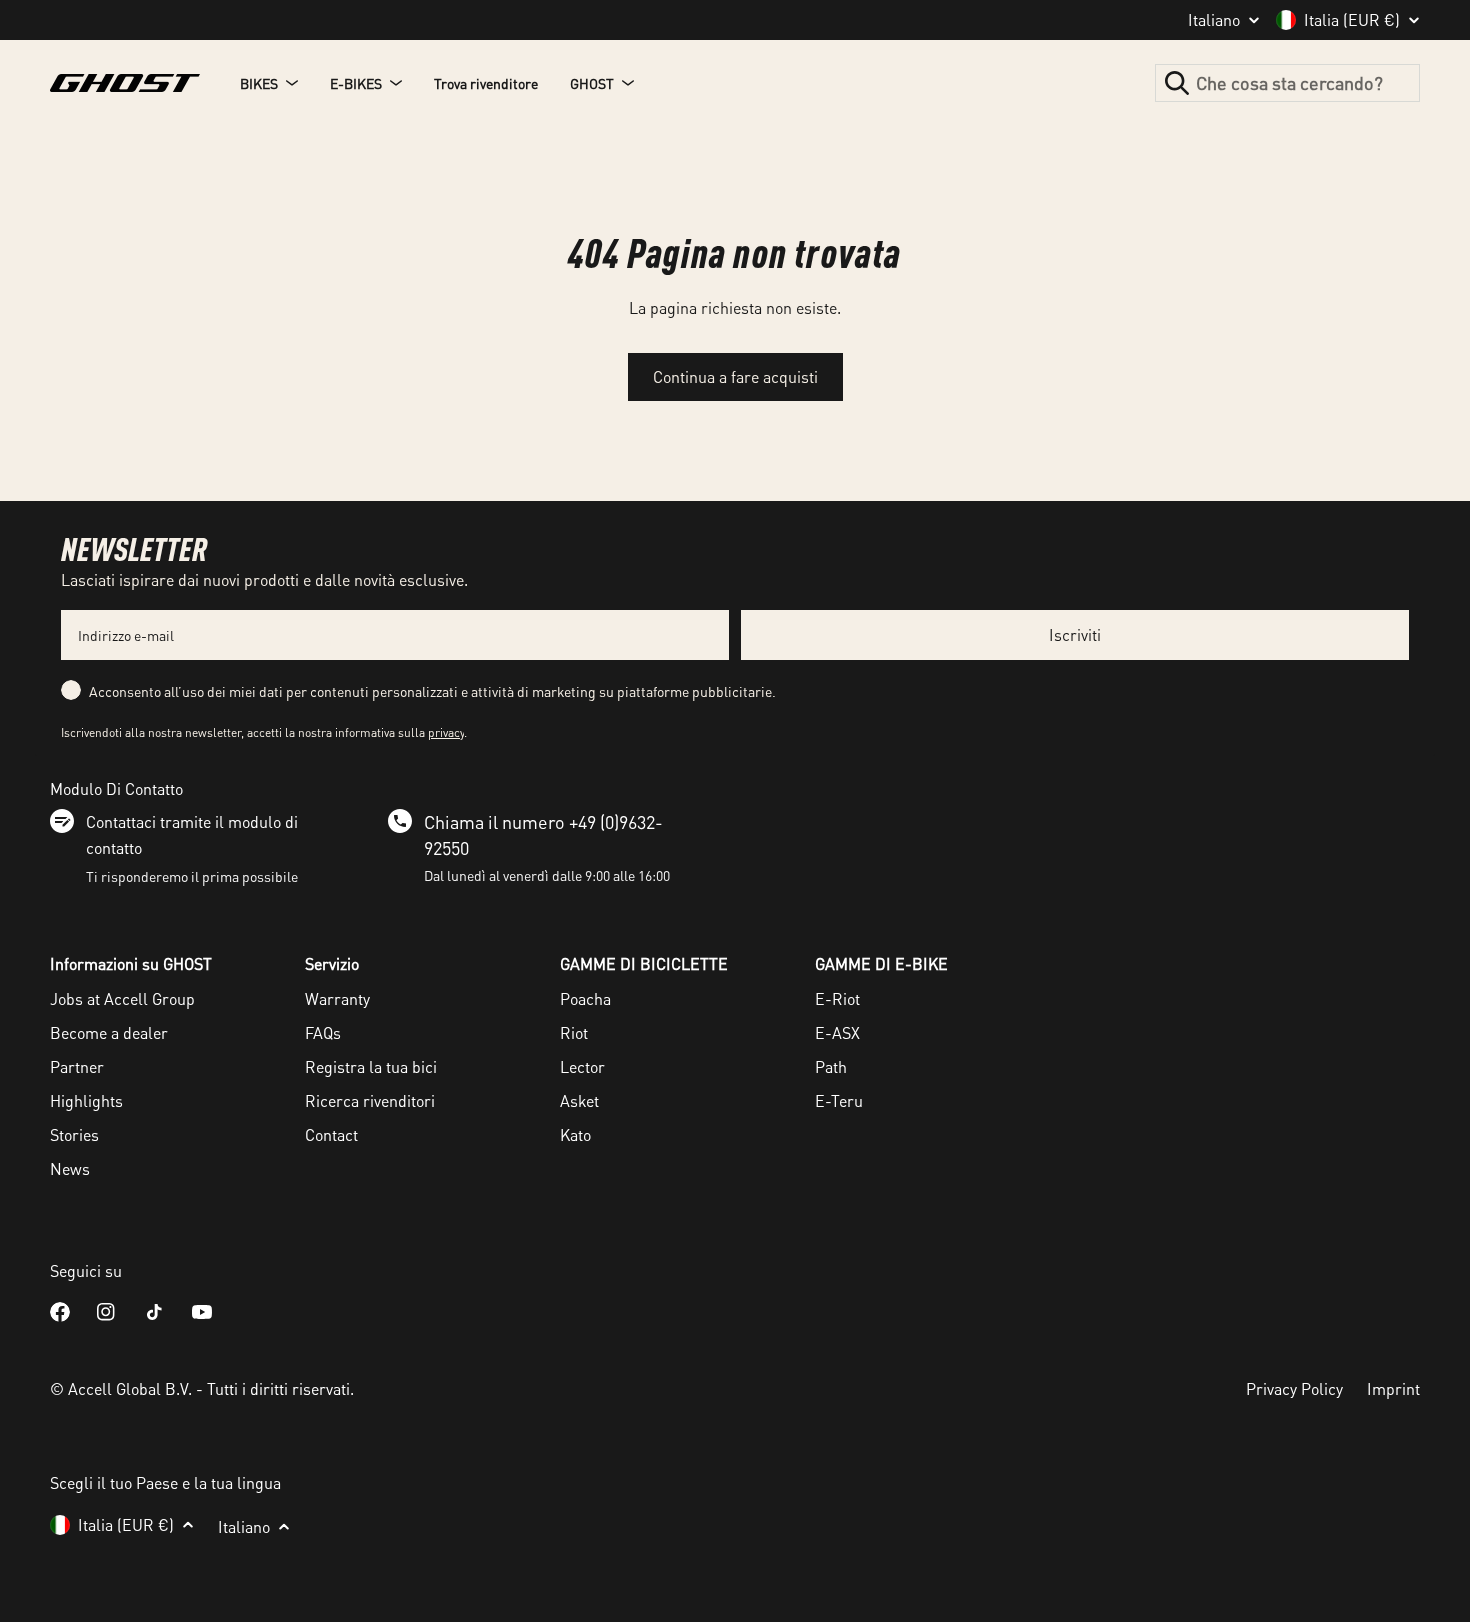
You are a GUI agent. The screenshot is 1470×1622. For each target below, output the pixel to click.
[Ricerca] (1177, 83)
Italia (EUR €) (1352, 20)
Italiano (1214, 20)
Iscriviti (1075, 634)
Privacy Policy (1294, 1388)
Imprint (1393, 1388)
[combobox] (1287, 83)
